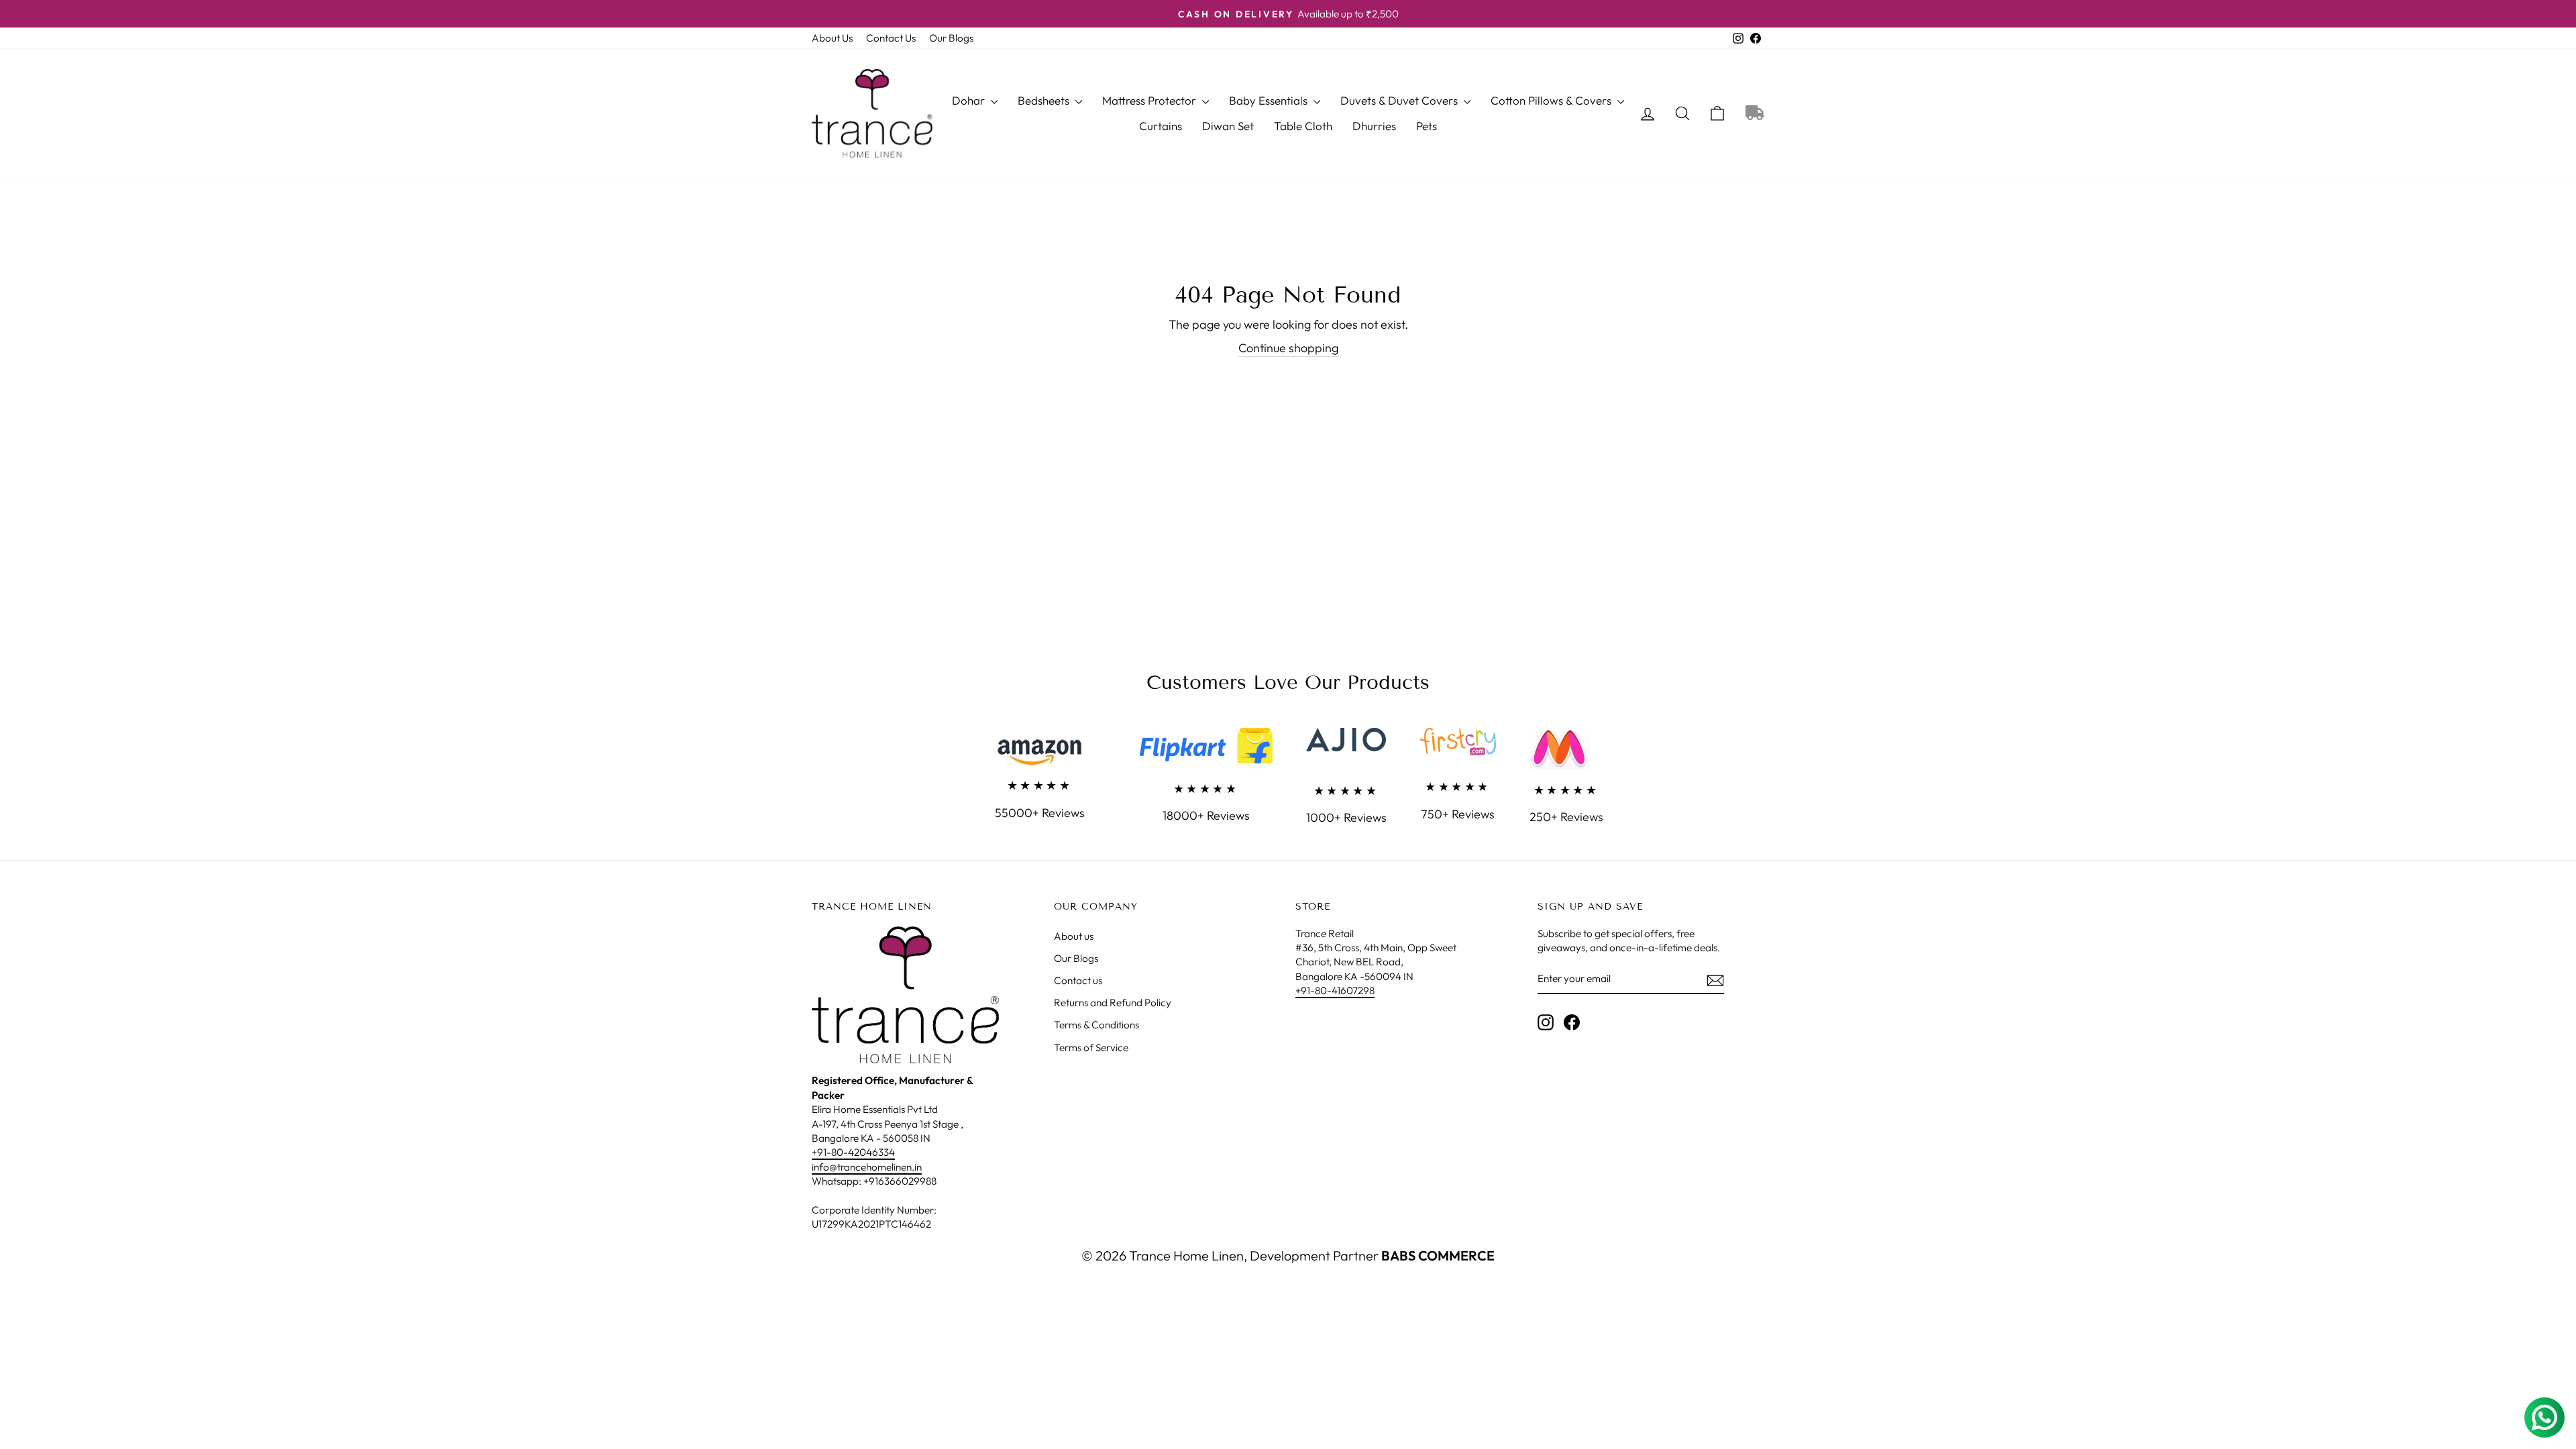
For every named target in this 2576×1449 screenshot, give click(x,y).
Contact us (1078, 980)
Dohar (970, 100)
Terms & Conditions (1096, 1025)
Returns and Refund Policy (1113, 1003)
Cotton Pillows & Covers (1552, 100)
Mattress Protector (1150, 100)
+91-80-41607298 (1335, 990)
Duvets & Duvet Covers (1400, 100)
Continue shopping (1288, 348)
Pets (1427, 126)
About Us (832, 38)
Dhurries (1374, 126)
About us (1074, 936)
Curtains (1161, 126)
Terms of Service (1091, 1048)
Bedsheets (1045, 100)
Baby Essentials (1270, 100)
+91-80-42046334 (853, 1152)
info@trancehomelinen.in (867, 1167)
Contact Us (891, 38)
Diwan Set (1228, 126)
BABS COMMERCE (1437, 1255)
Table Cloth (1303, 126)
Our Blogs (951, 38)
